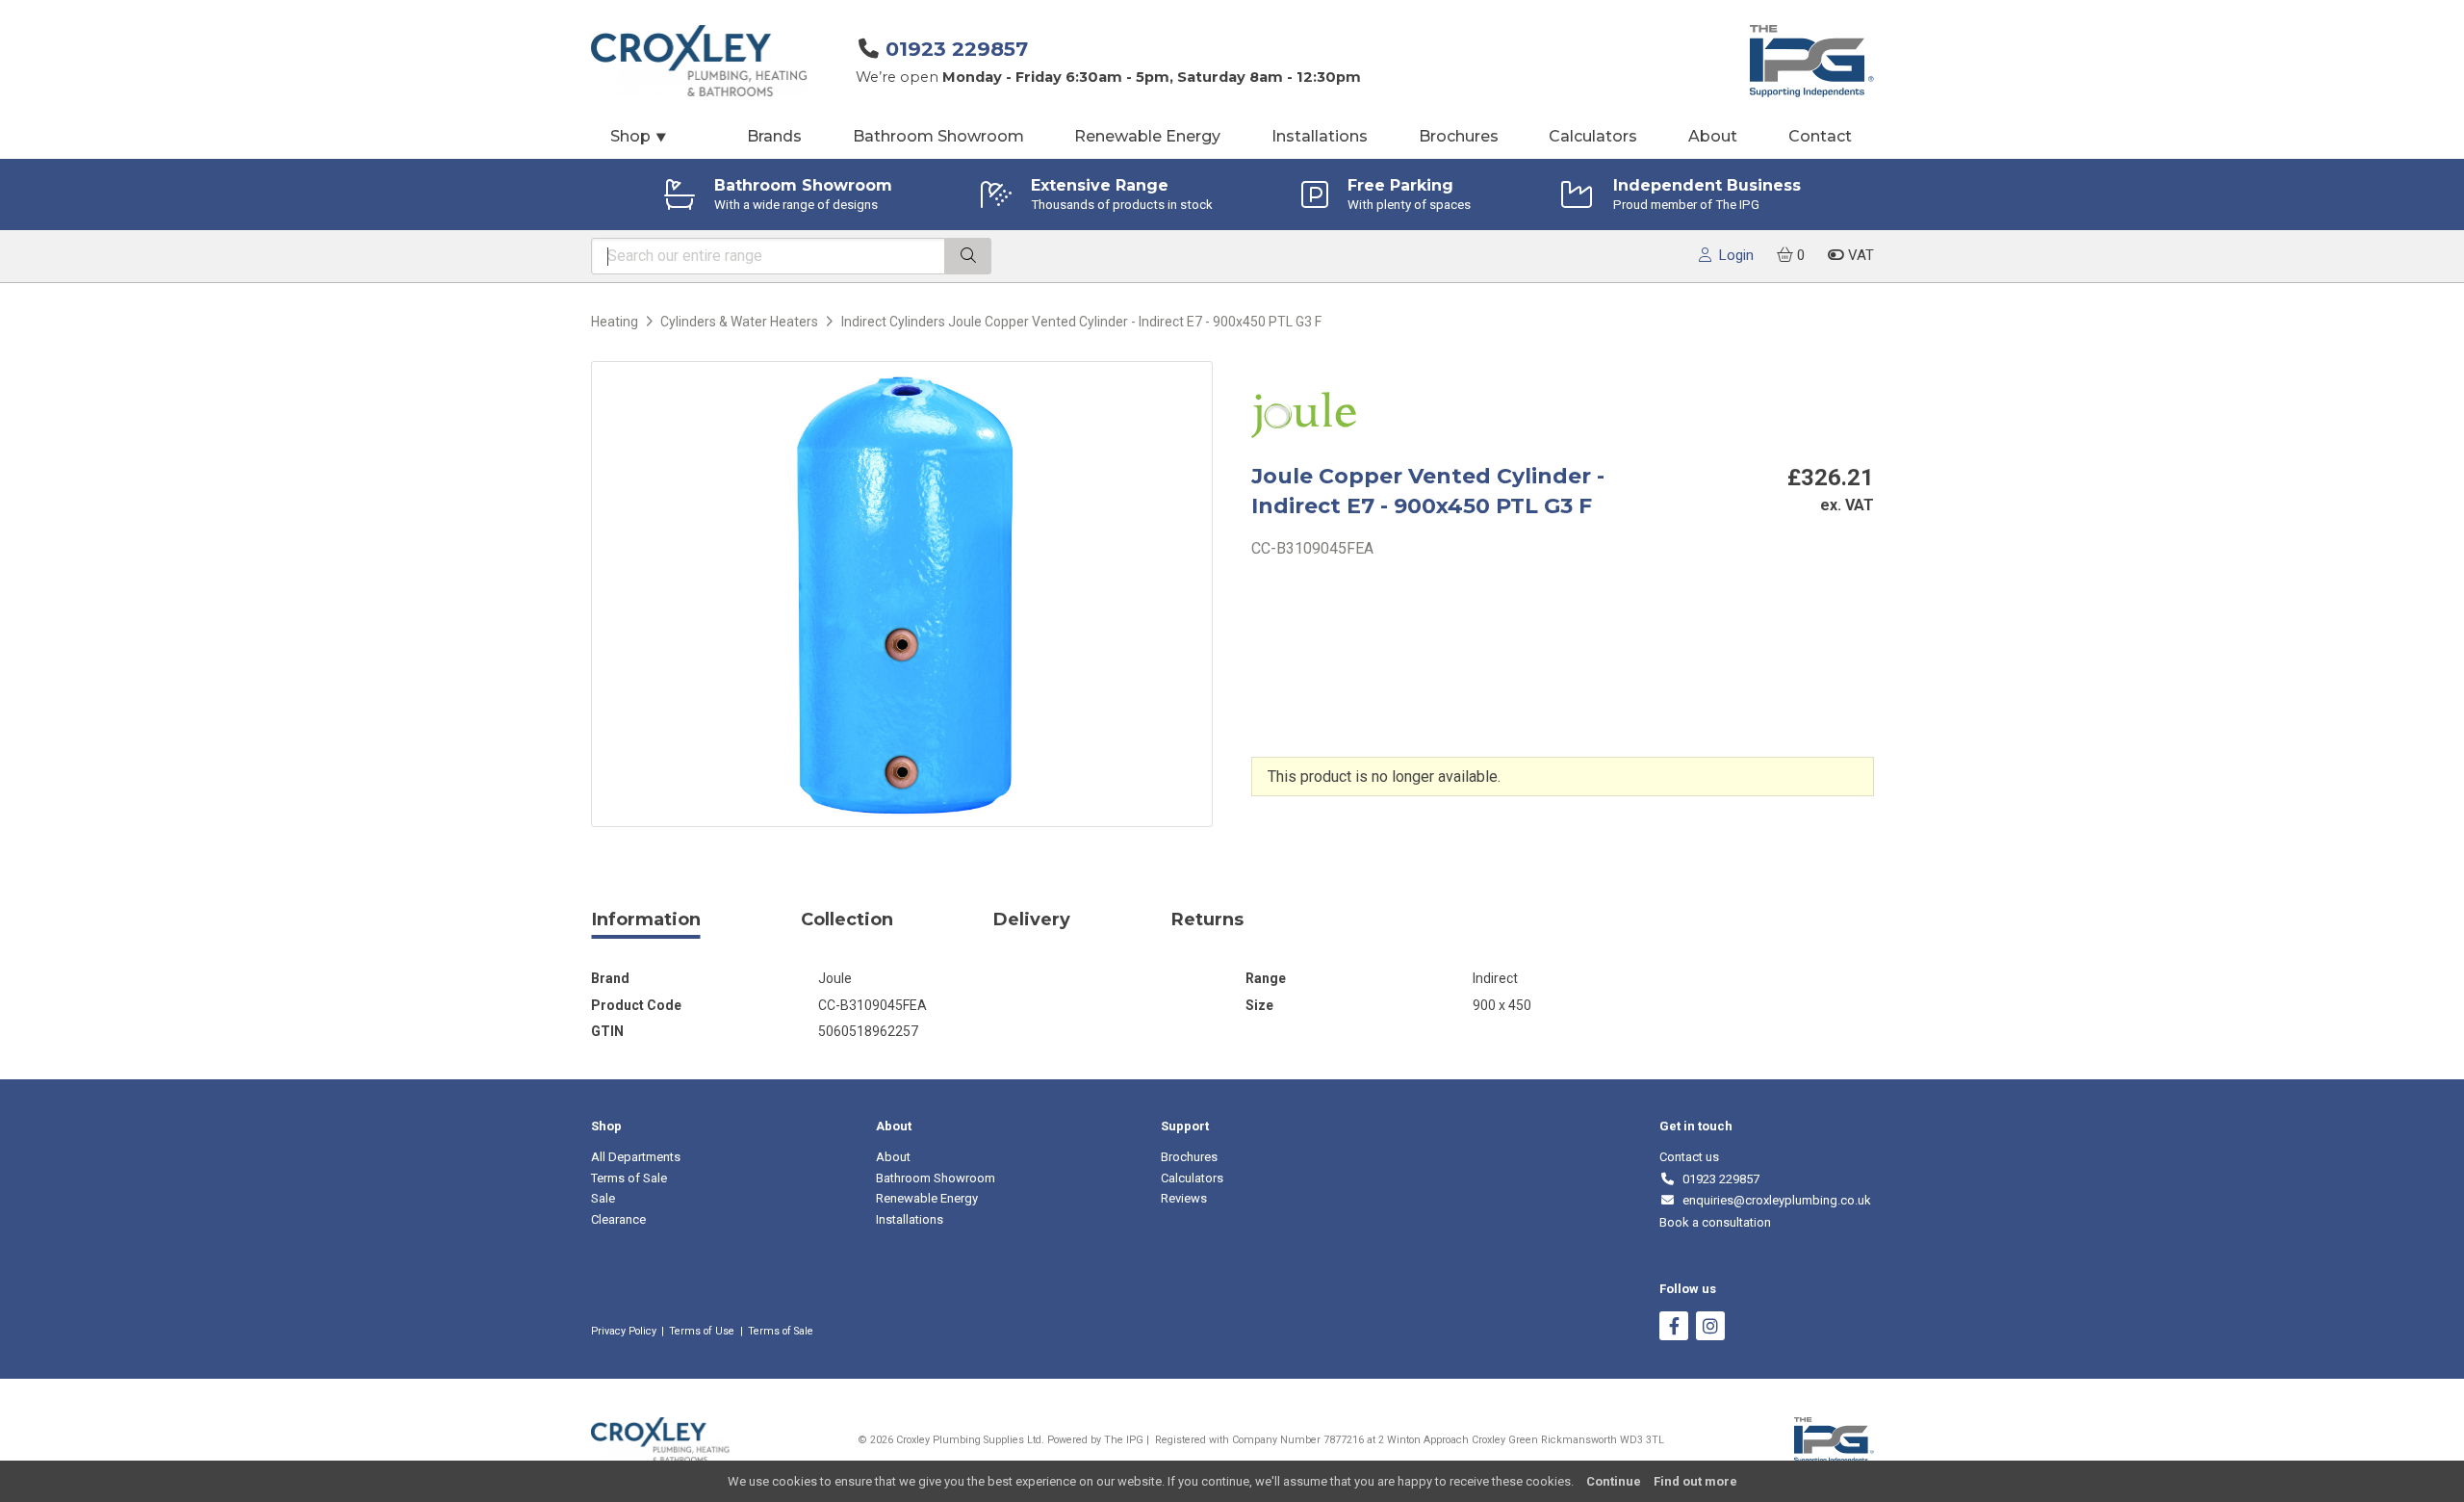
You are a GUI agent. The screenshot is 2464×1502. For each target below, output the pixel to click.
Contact (1820, 136)
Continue (1614, 1481)
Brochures (1459, 136)
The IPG (1124, 1440)
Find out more (1695, 1481)
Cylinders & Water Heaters (739, 322)
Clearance (618, 1219)
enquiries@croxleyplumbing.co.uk (1773, 1200)
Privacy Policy (624, 1331)
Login (1732, 255)
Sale (603, 1198)
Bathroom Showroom (938, 136)
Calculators (1593, 136)
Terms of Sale (629, 1178)
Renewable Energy (1147, 136)
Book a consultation (1715, 1222)
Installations (1320, 136)
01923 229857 (957, 49)
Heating (615, 322)
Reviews (1184, 1198)
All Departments (636, 1157)
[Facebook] (1674, 1328)
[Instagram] (1710, 1328)
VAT (1859, 255)
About (1713, 136)
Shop (639, 136)
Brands (774, 136)
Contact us (1689, 1157)
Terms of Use (702, 1331)
